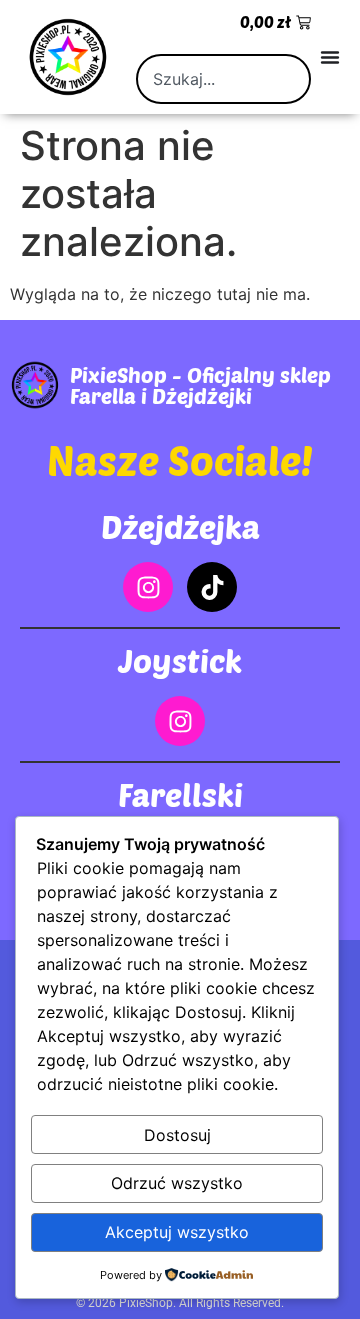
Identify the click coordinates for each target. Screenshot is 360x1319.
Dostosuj (177, 1135)
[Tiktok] (212, 587)
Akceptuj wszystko (177, 1232)
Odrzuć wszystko (177, 1183)
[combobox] (223, 79)
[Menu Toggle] (330, 57)
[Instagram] (148, 587)
